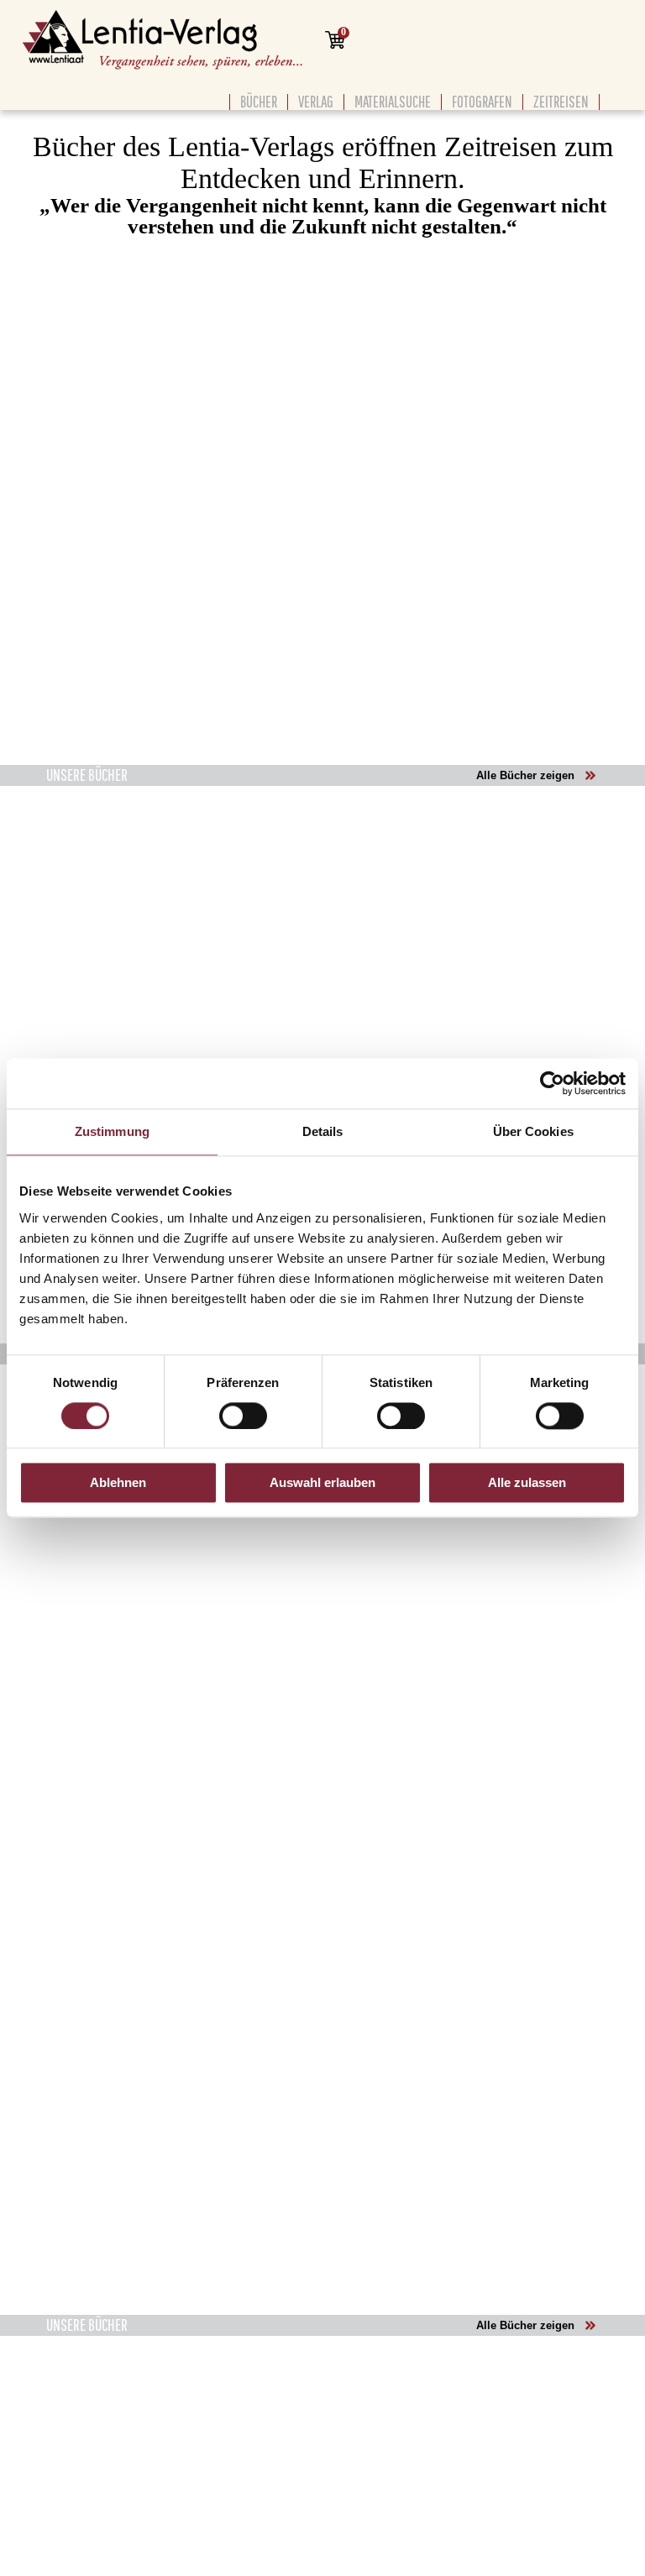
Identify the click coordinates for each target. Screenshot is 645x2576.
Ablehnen (118, 1483)
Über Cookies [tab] (533, 1131)
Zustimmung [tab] (112, 1131)
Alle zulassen (527, 1483)
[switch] (243, 1416)
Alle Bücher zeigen (525, 775)
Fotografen (482, 102)
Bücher (259, 102)
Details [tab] (323, 1131)
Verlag (316, 102)
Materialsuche (393, 102)
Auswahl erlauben (322, 1483)
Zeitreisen (561, 102)
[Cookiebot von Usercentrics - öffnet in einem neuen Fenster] (552, 1083)
